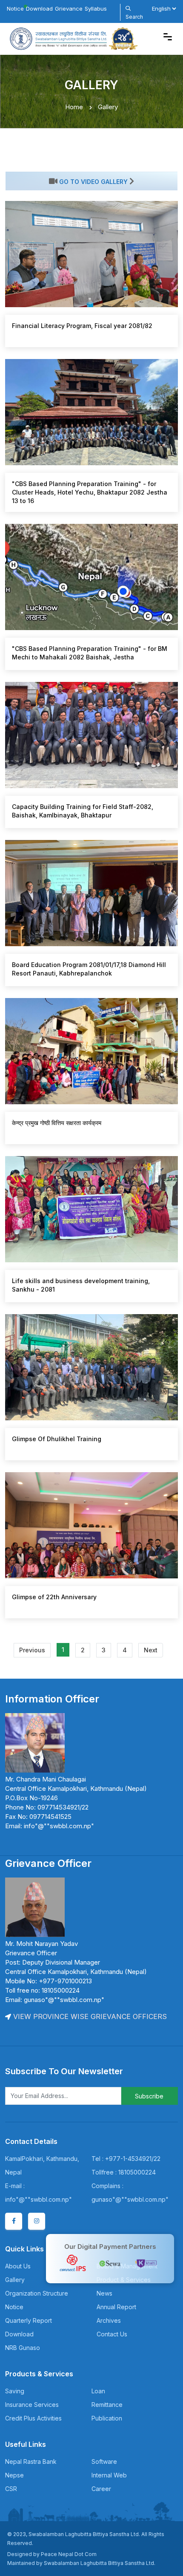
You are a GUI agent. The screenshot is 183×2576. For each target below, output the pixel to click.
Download (39, 8)
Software (104, 2461)
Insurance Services (32, 2405)
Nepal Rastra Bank (31, 2461)
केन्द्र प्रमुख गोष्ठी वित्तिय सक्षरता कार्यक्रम (57, 1123)
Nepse (14, 2475)
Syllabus (96, 8)
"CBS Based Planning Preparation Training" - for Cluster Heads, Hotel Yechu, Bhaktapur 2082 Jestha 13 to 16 (90, 492)
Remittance (107, 2405)
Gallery (15, 2280)
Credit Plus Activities (33, 2418)
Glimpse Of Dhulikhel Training (57, 1439)
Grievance (69, 8)
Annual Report (116, 2307)
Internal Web (109, 2475)
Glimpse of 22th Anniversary (54, 1597)
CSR (11, 2489)
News (104, 2293)
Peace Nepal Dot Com (69, 2554)
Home (74, 107)
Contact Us (112, 2334)
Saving (15, 2391)
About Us (18, 2266)
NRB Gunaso (23, 2348)
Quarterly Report (29, 2320)
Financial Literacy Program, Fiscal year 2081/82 (82, 326)
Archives (109, 2320)
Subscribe (149, 2096)
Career (101, 2489)
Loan (98, 2391)
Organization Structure (37, 2293)
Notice (15, 8)
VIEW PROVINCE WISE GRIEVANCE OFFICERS (89, 2016)
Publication (107, 2418)
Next (151, 1650)
